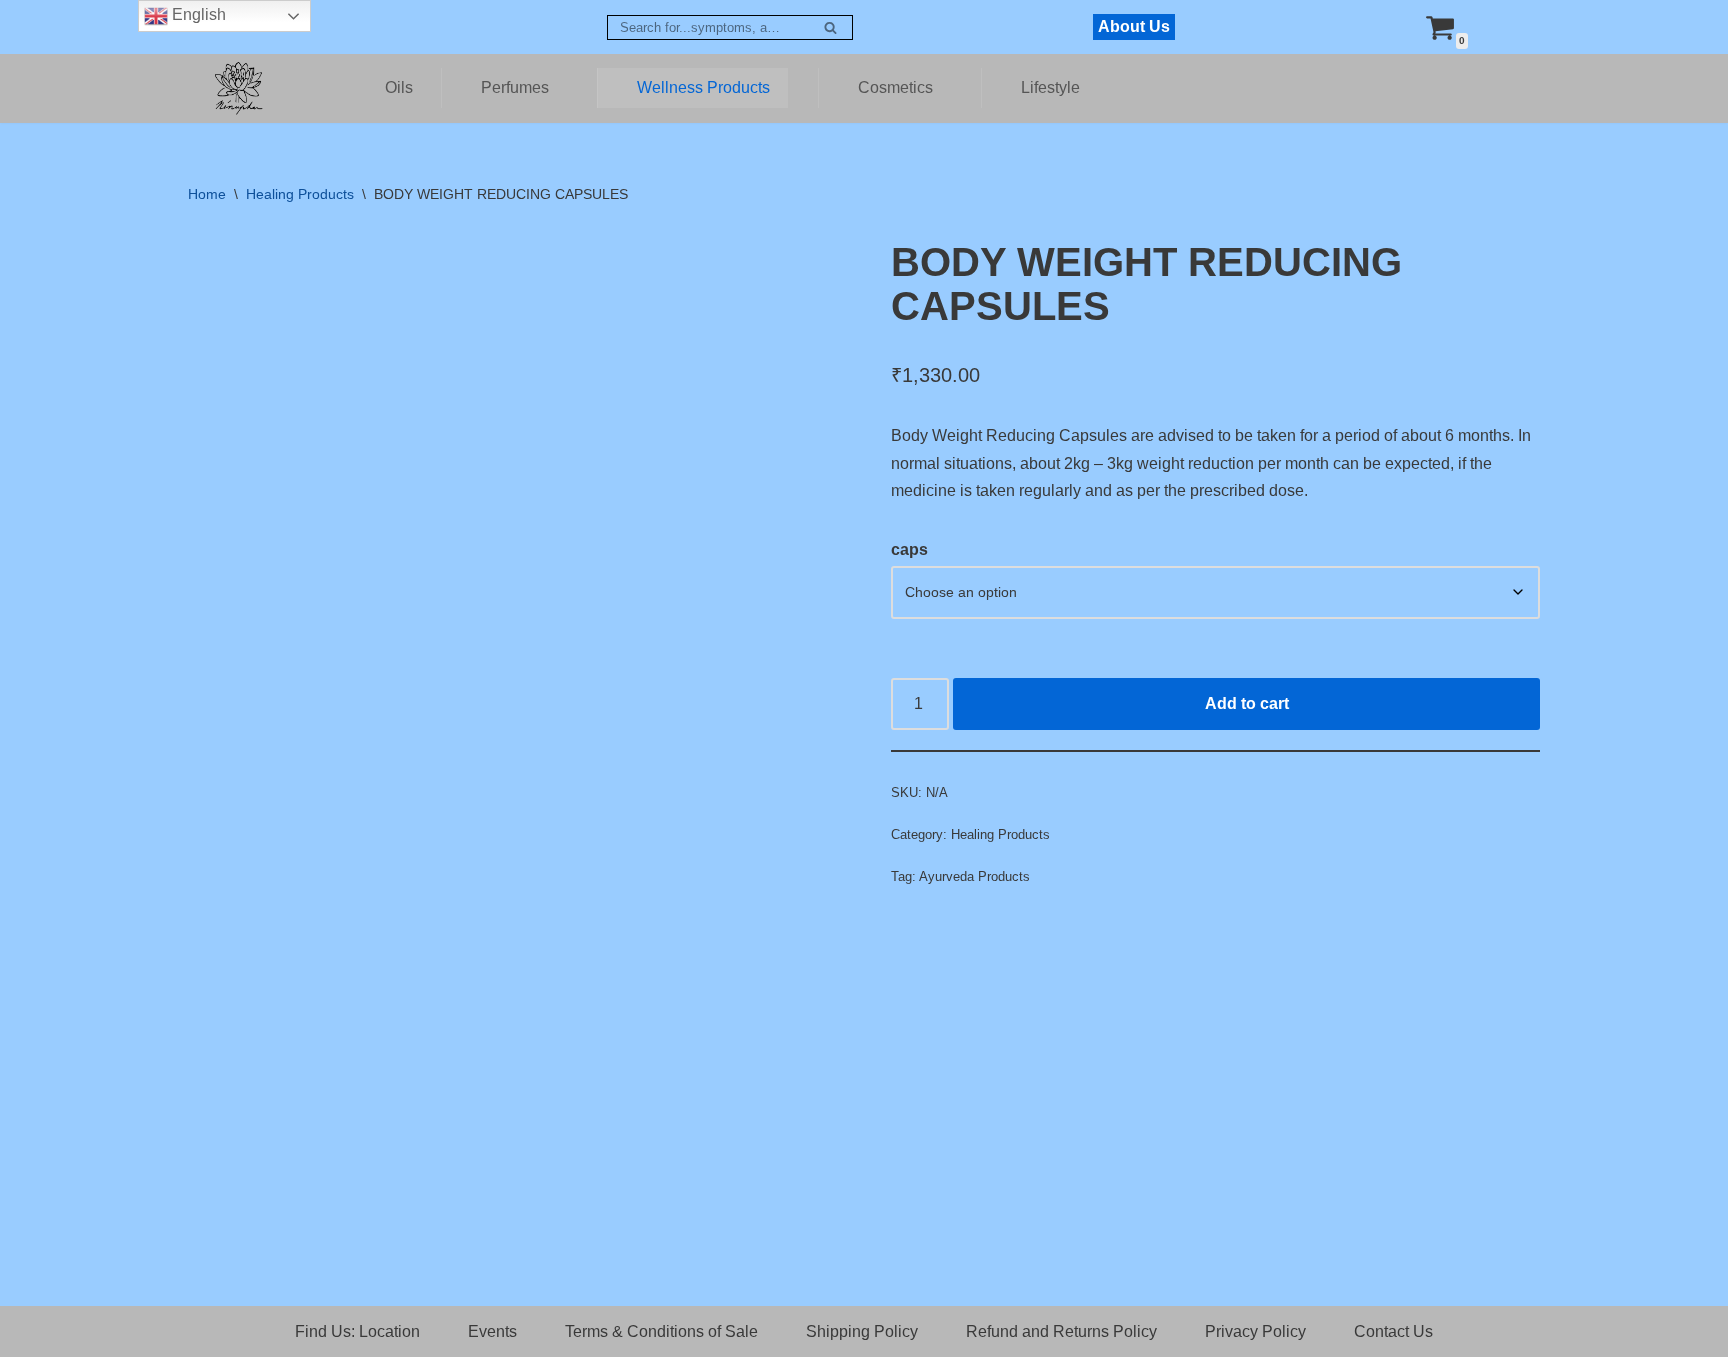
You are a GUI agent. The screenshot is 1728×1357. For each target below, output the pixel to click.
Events (492, 1331)
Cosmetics (895, 87)
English (197, 14)
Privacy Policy (1255, 1331)
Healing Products (300, 194)
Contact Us (1393, 1331)
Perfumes (515, 87)
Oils (399, 87)
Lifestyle (1050, 87)
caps (909, 549)
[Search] (830, 27)
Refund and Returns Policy (1061, 1331)
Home (207, 194)
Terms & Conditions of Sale (661, 1331)
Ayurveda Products (974, 876)
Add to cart (1247, 703)
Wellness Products (703, 87)
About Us (1134, 26)
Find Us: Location (357, 1331)
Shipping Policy (862, 1331)
